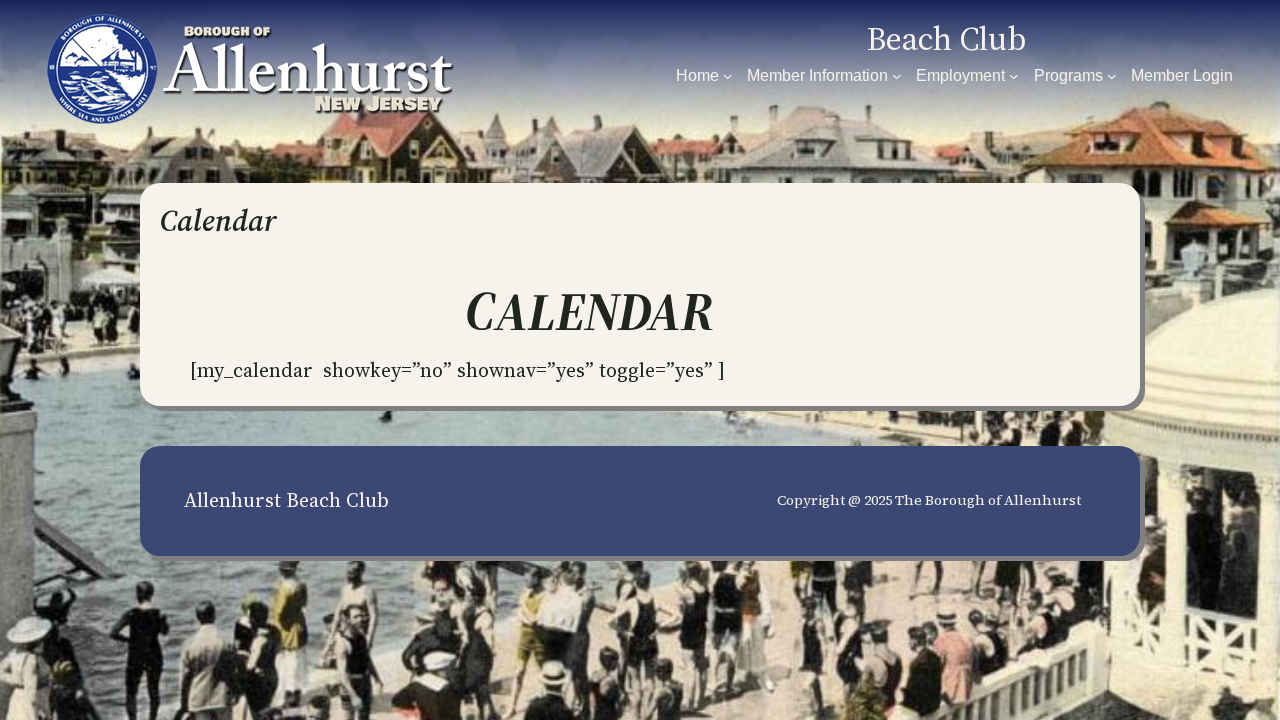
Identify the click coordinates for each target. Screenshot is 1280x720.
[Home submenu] (728, 76)
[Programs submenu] (1112, 76)
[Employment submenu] (1014, 76)
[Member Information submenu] (897, 76)
